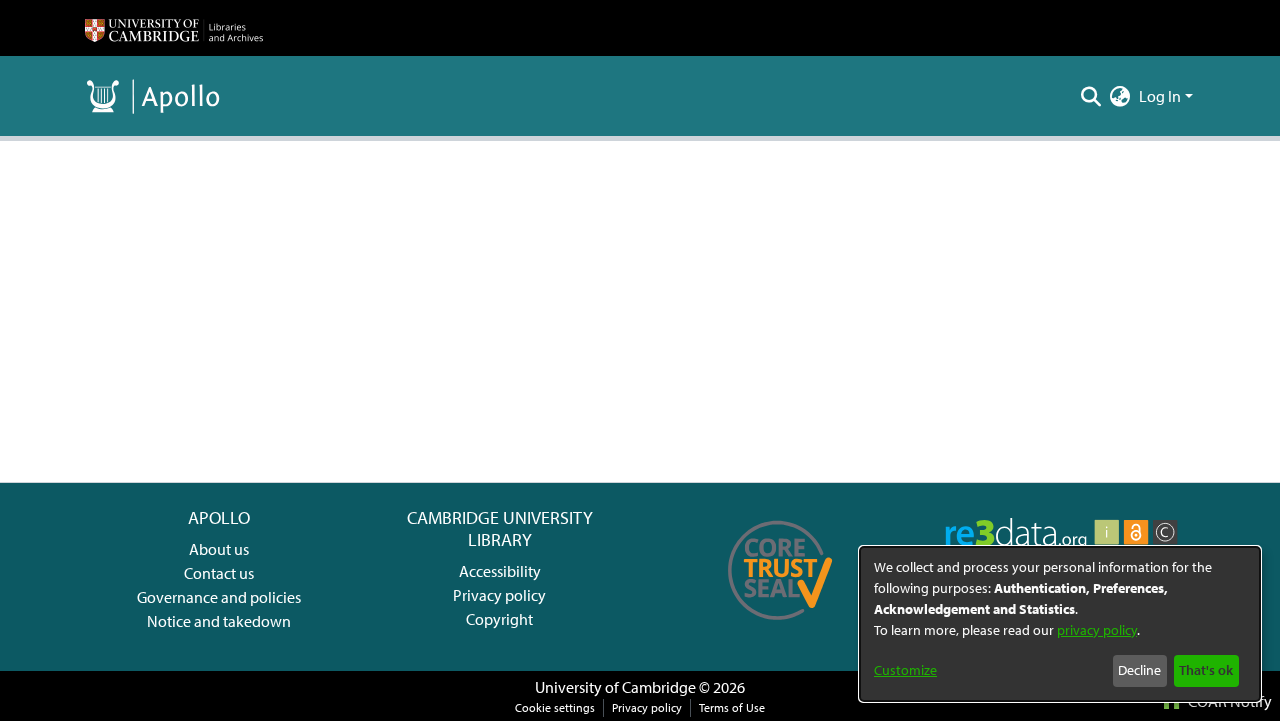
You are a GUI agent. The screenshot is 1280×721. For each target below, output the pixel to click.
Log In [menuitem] (1160, 96)
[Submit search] (1091, 96)
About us (219, 549)
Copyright (499, 619)
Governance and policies (219, 597)
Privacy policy (499, 595)
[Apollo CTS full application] (780, 627)
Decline (1139, 670)
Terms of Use (732, 707)
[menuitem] (1120, 96)
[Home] (174, 28)
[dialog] (1060, 624)
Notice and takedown (219, 621)
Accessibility (500, 571)
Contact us (219, 573)
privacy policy (1097, 630)
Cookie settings (555, 707)
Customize (905, 670)
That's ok (1206, 670)
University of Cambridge (615, 687)
